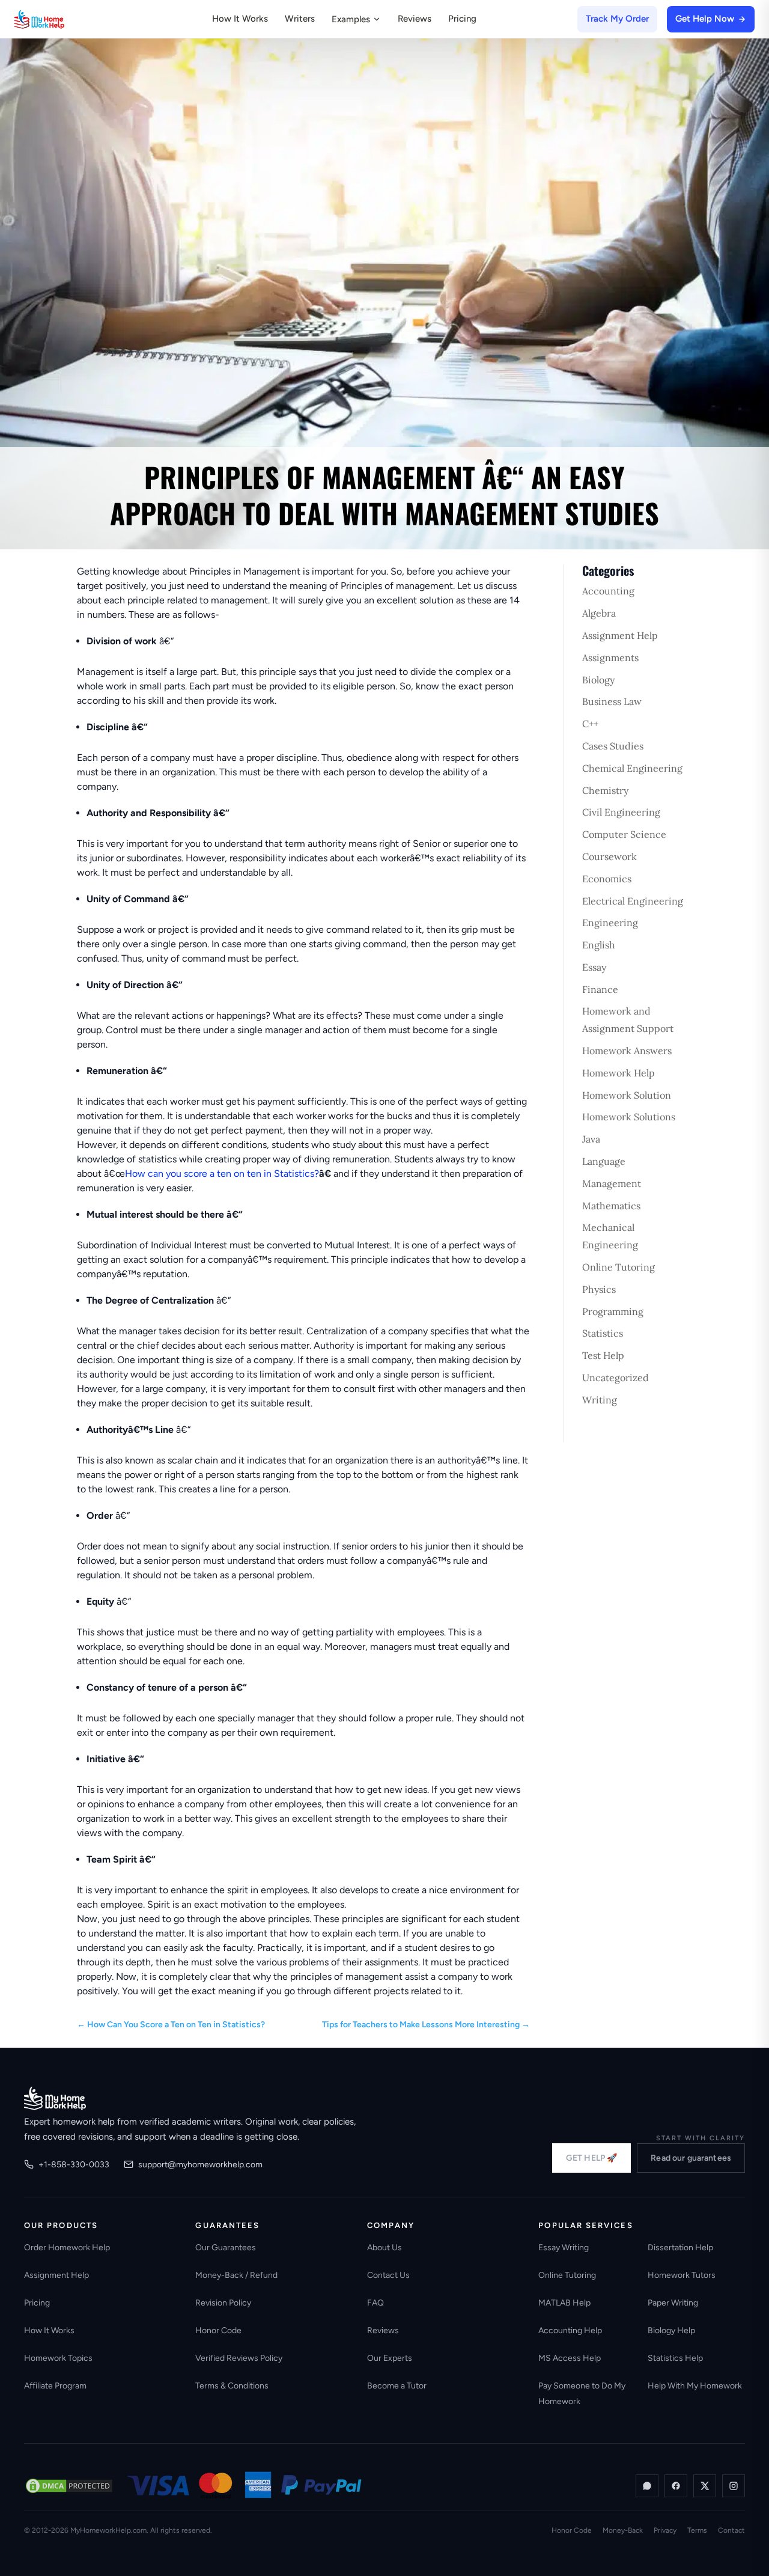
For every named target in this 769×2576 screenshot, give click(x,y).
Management (612, 1183)
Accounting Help (570, 2330)
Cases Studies (613, 746)
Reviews (415, 19)
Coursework (609, 856)
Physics (599, 1289)
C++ (590, 724)
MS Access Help (570, 2358)
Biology (598, 680)
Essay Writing (564, 2248)
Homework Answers (627, 1051)
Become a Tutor (397, 2386)
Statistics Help (675, 2358)
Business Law (612, 701)
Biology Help (671, 2330)
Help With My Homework (695, 2386)
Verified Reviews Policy (239, 2358)
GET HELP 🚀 (591, 2158)
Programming (613, 1311)
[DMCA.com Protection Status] (69, 2486)
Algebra (599, 613)
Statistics (603, 1333)
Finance (600, 989)
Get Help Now (705, 19)
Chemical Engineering (632, 768)
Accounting (608, 591)
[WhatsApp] (647, 2486)
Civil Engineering (621, 812)
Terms (697, 2530)
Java (591, 1139)
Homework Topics (58, 2358)
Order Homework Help (67, 2248)
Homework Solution (627, 1095)
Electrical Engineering (633, 901)
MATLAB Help (564, 2303)
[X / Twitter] (705, 2486)
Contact (731, 2530)
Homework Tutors (682, 2275)
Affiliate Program (55, 2386)
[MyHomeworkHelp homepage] (62, 19)
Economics (607, 879)
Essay (594, 967)
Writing (600, 1400)
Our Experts (390, 2358)
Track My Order (617, 19)
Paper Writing (673, 2303)
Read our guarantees (691, 2158)
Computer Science (624, 834)
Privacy (665, 2530)
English (599, 945)
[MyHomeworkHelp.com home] (55, 2098)
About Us (384, 2248)
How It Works (240, 19)
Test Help (603, 1355)
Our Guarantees (226, 2248)
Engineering (610, 923)
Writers (300, 19)
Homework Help (619, 1073)
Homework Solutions (629, 1117)
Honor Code (218, 2330)
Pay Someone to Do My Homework (582, 2394)
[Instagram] (734, 2486)
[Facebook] (676, 2486)
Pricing (462, 19)
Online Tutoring (619, 1267)
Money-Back (623, 2530)
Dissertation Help (680, 2248)
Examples (351, 19)
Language (604, 1161)
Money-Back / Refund (236, 2275)
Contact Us (388, 2275)
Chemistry (605, 790)
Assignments (610, 658)
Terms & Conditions (232, 2386)
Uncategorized (616, 1378)
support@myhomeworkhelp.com (200, 2165)
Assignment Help (620, 635)
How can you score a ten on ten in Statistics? (222, 1174)
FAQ (375, 2303)
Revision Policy (223, 2303)
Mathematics (611, 1206)
